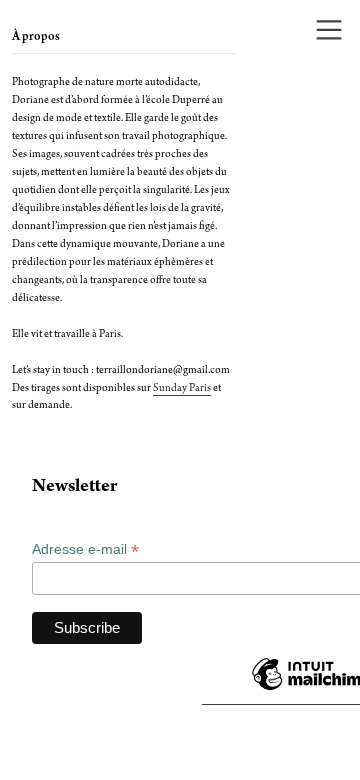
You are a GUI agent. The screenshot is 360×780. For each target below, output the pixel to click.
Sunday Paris (182, 389)
